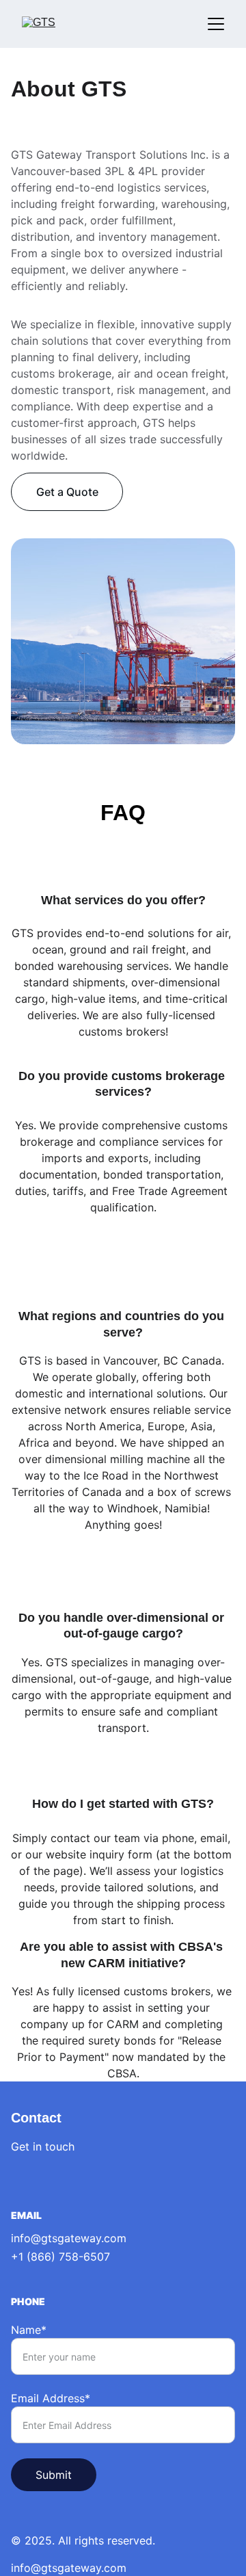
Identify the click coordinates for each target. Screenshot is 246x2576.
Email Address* (51, 2398)
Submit (54, 2475)
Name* (29, 2330)
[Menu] (216, 24)
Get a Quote (67, 492)
